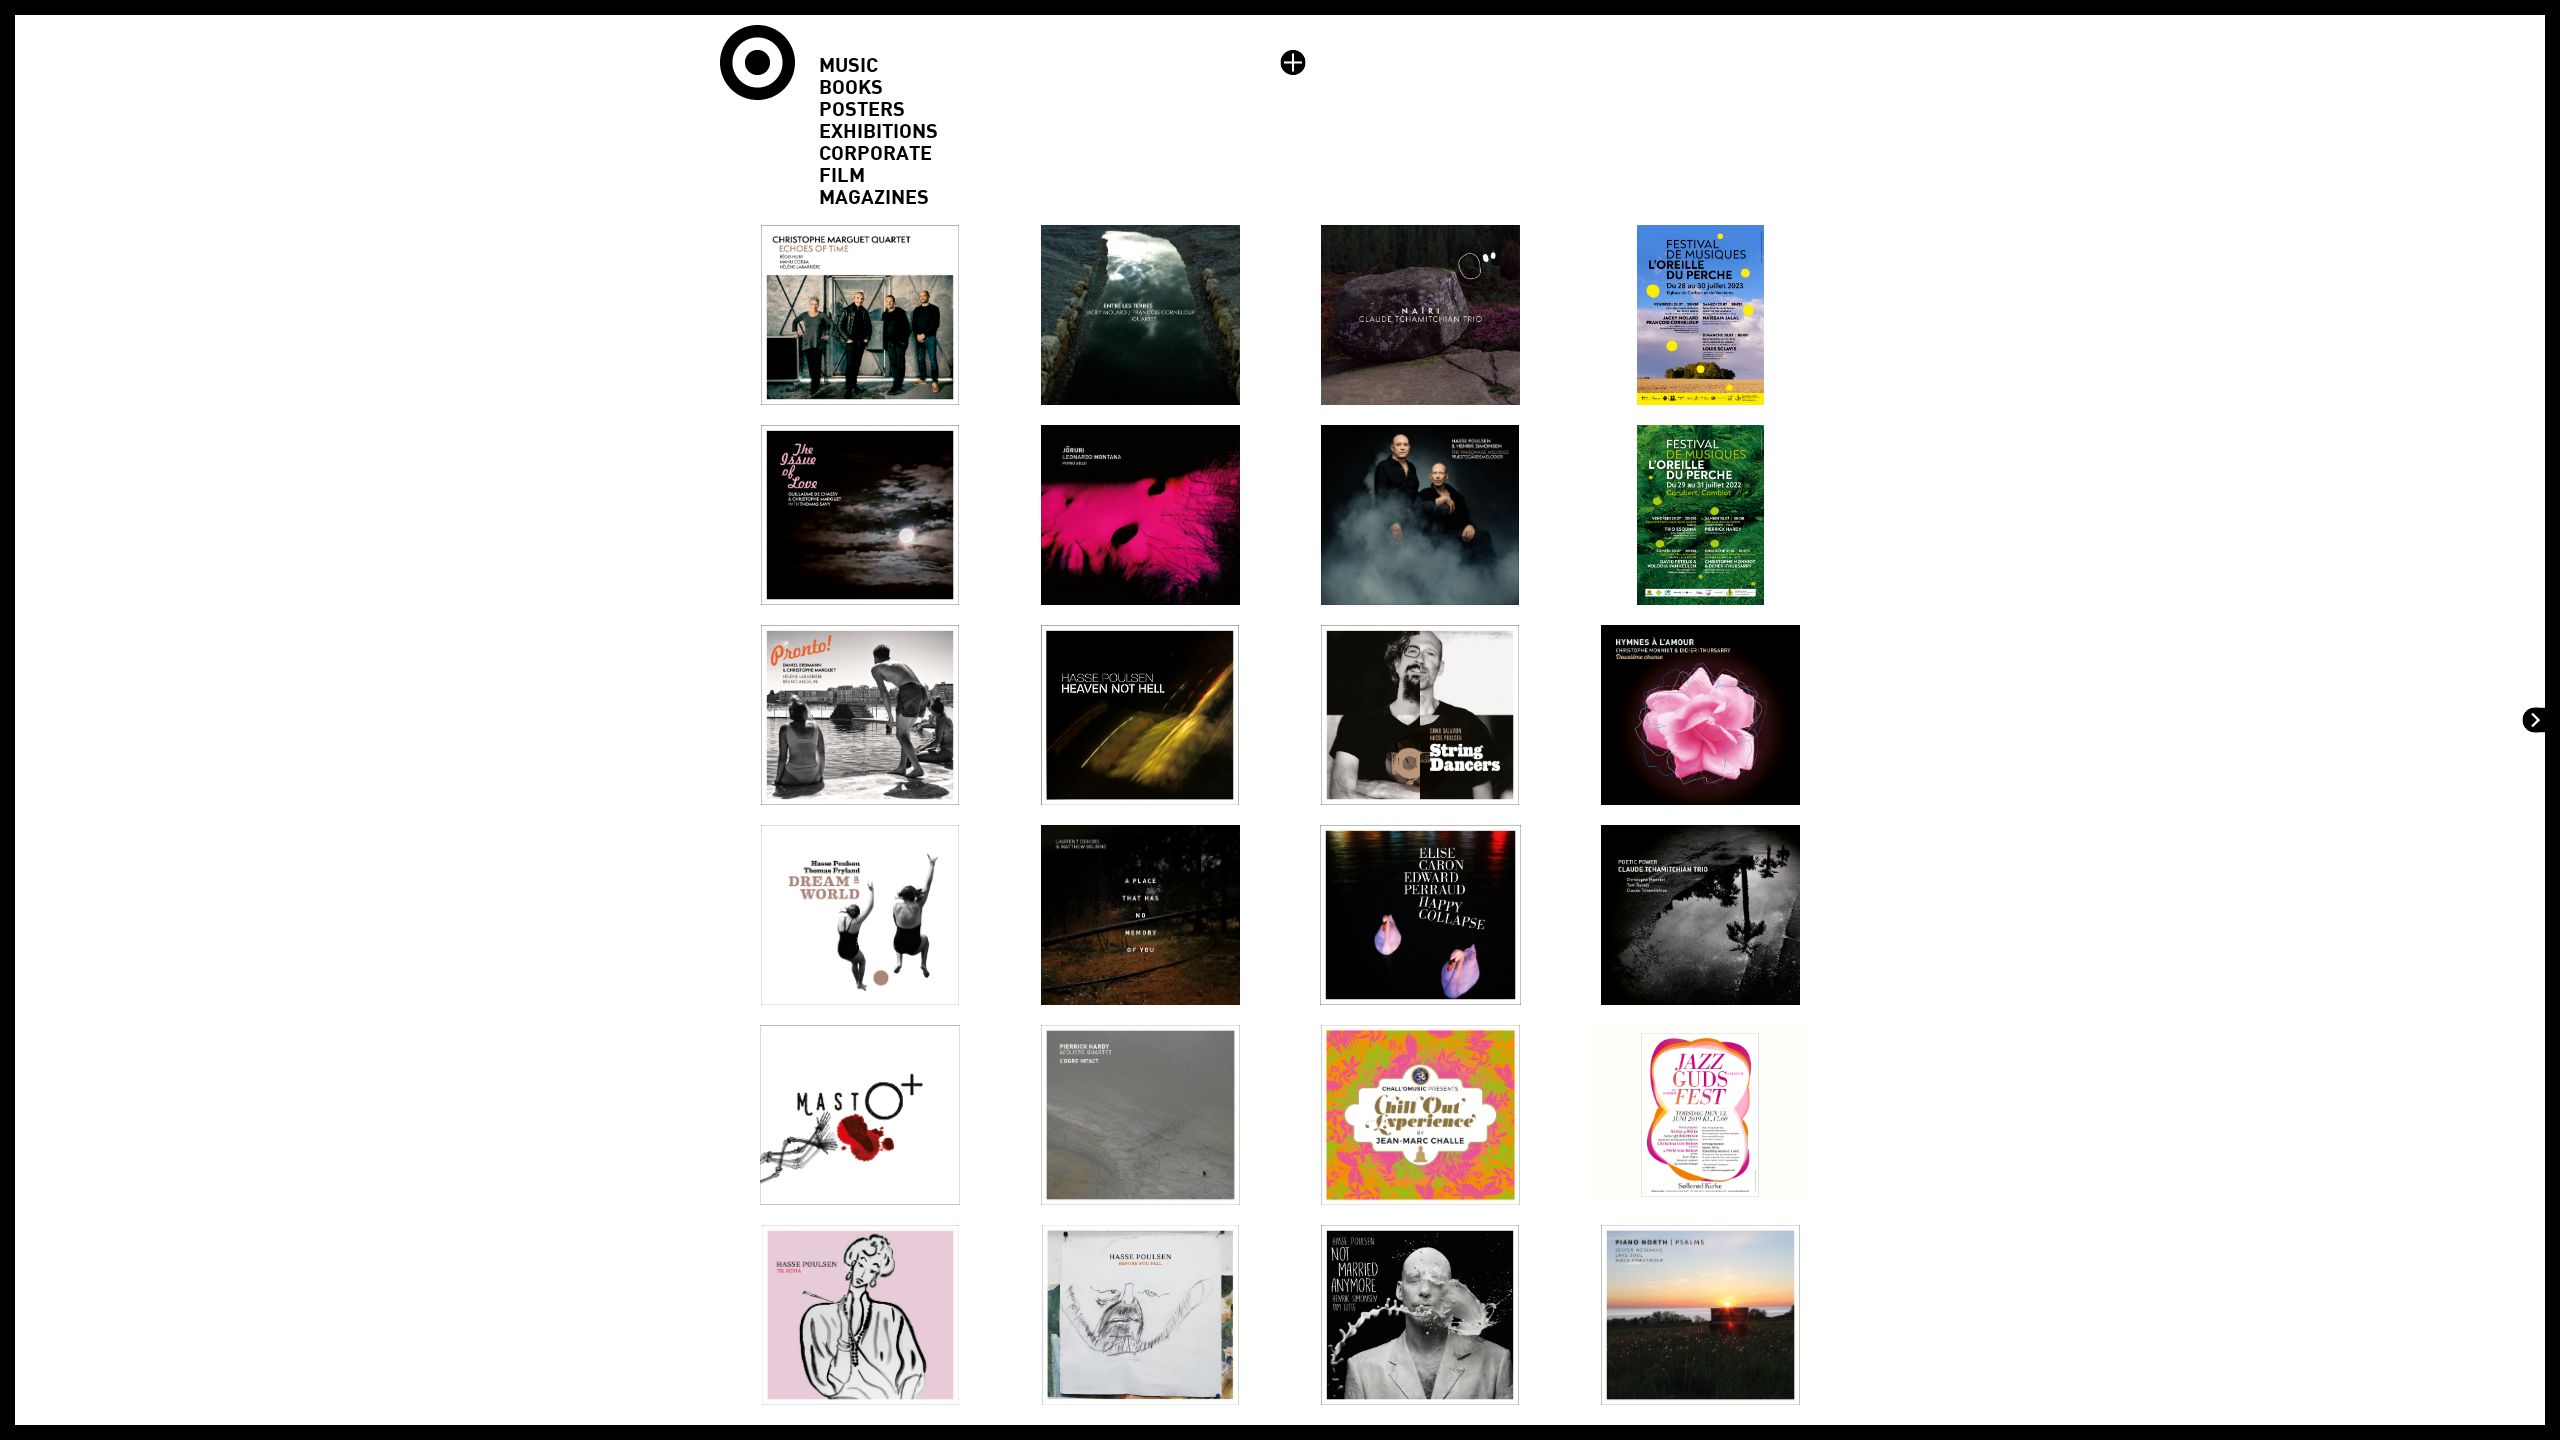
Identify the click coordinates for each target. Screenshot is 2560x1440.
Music (848, 66)
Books (851, 88)
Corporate (875, 154)
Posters (862, 110)
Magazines (874, 198)
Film (842, 176)
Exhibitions (878, 132)
